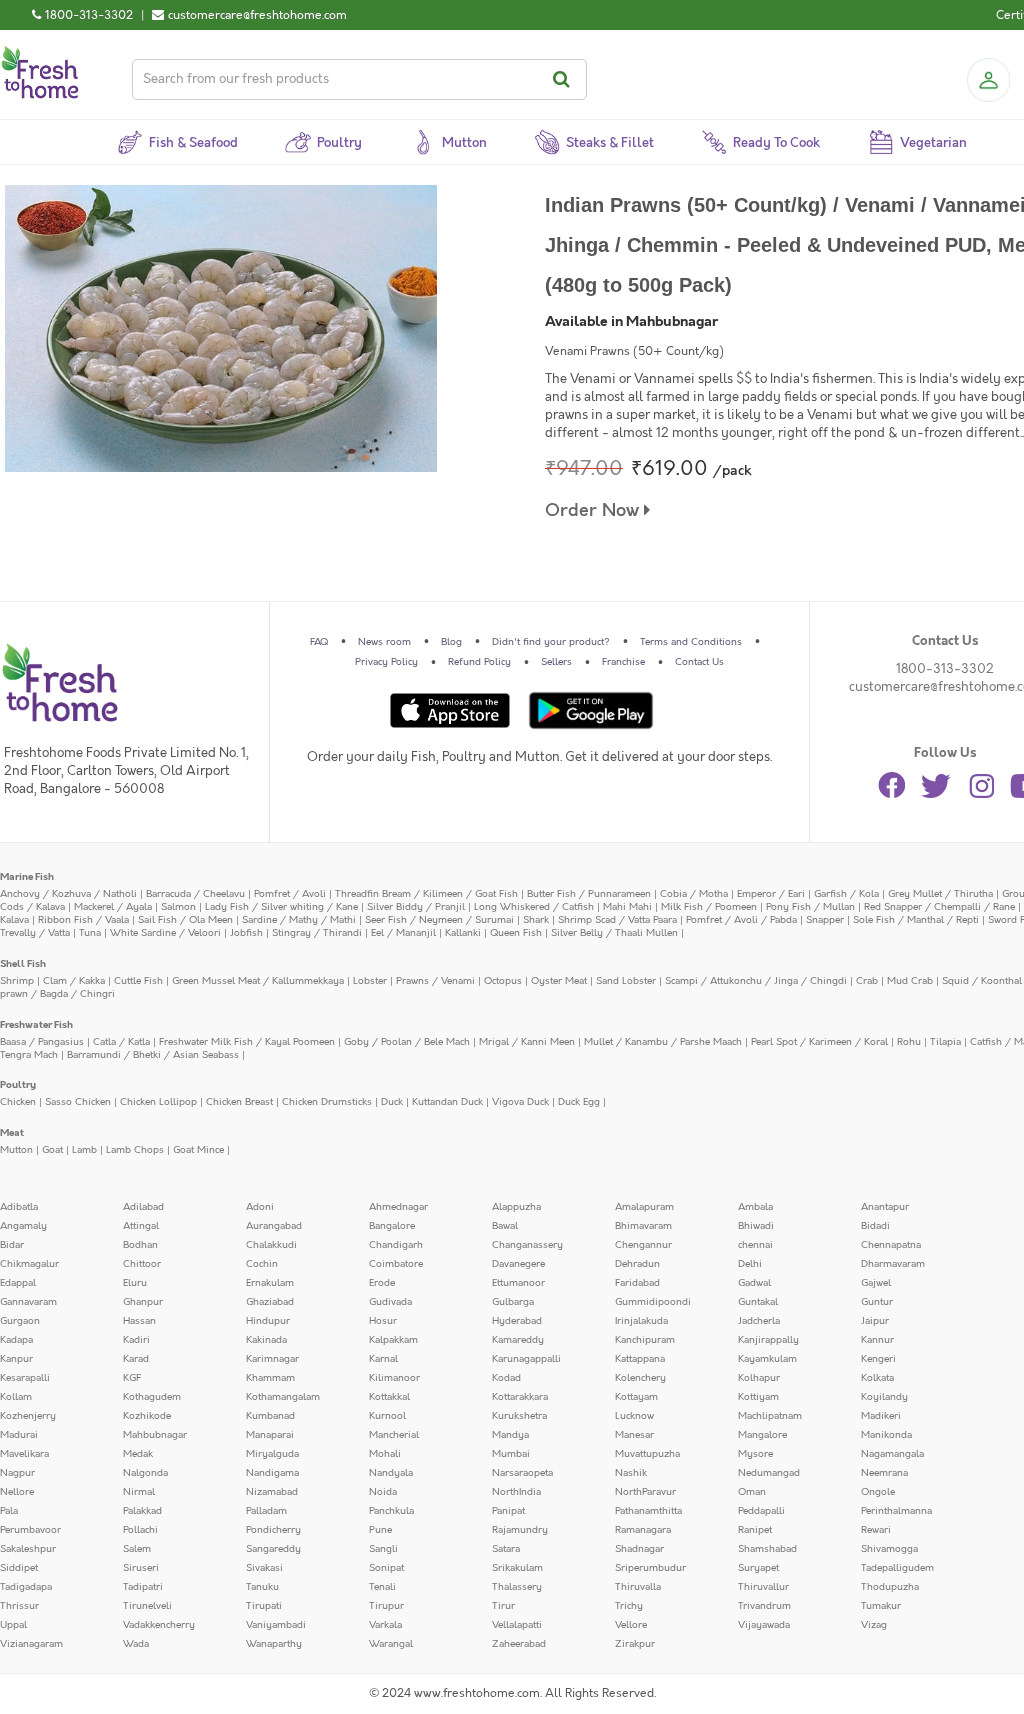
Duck (392, 1102)
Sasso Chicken (78, 1102)
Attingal (141, 1226)
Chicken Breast (239, 1102)
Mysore (755, 1454)
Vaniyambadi (276, 1625)
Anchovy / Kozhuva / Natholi (68, 894)
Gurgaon (20, 1321)
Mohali (385, 1454)
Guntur (877, 1302)
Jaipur (875, 1321)
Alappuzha (516, 1207)
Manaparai (270, 1435)
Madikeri (881, 1416)
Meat (12, 1133)
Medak (138, 1454)
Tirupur (386, 1606)
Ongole (878, 1492)
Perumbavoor (30, 1530)
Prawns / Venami (435, 981)
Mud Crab (910, 981)
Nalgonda (145, 1473)
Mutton (16, 1150)
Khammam (270, 1378)
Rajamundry (520, 1530)
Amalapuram (644, 1207)
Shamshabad (767, 1549)
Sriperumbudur (650, 1568)
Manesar (634, 1435)
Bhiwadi (756, 1226)
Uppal (13, 1625)
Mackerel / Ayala (113, 907)
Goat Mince (198, 1150)
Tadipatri (143, 1587)
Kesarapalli (25, 1378)
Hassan (139, 1321)
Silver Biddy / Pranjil (416, 907)
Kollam (16, 1397)
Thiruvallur (763, 1587)
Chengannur (643, 1245)
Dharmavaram (893, 1264)
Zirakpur (635, 1644)
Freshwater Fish (36, 1025)
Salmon (178, 907)
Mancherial (394, 1435)
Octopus (503, 981)
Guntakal (758, 1302)
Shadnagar (639, 1549)
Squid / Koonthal (982, 981)
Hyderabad (517, 1321)
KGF (132, 1378)
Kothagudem (152, 1397)
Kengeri (878, 1359)
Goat (52, 1150)
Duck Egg (579, 1102)
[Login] (988, 80)
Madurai (19, 1435)
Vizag (874, 1625)
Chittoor (142, 1264)
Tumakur (881, 1606)
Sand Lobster (626, 981)
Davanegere (518, 1264)
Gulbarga (513, 1302)
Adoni (260, 1207)
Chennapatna (891, 1245)
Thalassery (517, 1587)
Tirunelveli (147, 1606)
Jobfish (246, 933)
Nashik (631, 1473)
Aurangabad (274, 1226)
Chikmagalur (29, 1264)
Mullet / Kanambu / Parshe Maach (663, 1042)
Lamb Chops (135, 1150)
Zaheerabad (519, 1644)
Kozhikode (147, 1416)
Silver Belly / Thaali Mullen (614, 933)
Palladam (266, 1511)
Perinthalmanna (896, 1511)
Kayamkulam (767, 1359)
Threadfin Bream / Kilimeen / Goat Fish (426, 894)
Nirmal (139, 1492)
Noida (383, 1492)
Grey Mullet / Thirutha (940, 894)
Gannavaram (28, 1302)
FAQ (319, 642)
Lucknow (634, 1416)
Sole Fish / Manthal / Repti (916, 920)
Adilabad (143, 1207)
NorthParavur (645, 1492)
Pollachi (140, 1530)
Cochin (262, 1264)
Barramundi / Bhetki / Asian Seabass (153, 1055)
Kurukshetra (519, 1416)
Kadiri (136, 1340)
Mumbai (511, 1454)
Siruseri (141, 1568)
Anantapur (885, 1207)
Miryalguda (272, 1454)
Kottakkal (389, 1397)
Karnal (383, 1359)
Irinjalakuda (641, 1321)
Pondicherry (273, 1530)
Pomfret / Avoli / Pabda (741, 920)
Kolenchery (640, 1378)
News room (384, 642)
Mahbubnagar (155, 1435)
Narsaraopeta (522, 1473)
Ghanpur (143, 1302)
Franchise (623, 662)
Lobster (370, 981)
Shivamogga (889, 1549)
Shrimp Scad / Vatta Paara (617, 920)
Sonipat (386, 1568)
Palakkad (142, 1511)
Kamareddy (518, 1340)
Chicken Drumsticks (327, 1102)
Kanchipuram (645, 1340)
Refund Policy (479, 662)
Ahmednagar (398, 1207)
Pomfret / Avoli (290, 894)
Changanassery (527, 1245)
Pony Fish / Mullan (810, 907)
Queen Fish (516, 933)
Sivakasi (264, 1568)
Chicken (18, 1102)
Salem (137, 1549)
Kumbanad (270, 1416)
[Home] (40, 54)
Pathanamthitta (648, 1511)
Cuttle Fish (138, 981)
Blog (451, 642)
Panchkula (391, 1511)
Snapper (825, 920)
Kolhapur (759, 1378)
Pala (9, 1511)
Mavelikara (24, 1454)
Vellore (631, 1625)
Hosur (383, 1321)
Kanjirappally (768, 1340)
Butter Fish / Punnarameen (589, 894)
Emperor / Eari (771, 894)
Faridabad (637, 1283)
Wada (136, 1644)
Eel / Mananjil (403, 933)
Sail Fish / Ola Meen (185, 920)
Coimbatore (396, 1264)
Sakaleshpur (28, 1549)
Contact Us (699, 662)
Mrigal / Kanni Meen (527, 1042)
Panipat (508, 1511)
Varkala (385, 1625)
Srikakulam (517, 1568)
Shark (536, 920)
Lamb (84, 1150)
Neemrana (884, 1473)
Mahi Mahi (627, 907)
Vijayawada (764, 1625)
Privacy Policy (386, 662)
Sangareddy (273, 1549)
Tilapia (945, 1042)
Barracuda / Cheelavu (195, 894)
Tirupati (264, 1606)
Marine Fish (27, 877)
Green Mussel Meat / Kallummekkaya (258, 981)
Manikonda (886, 1435)
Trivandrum (764, 1606)
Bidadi (875, 1226)
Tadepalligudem (897, 1568)
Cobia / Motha (694, 894)
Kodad (506, 1378)
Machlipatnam (770, 1416)
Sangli (383, 1549)
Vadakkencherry (159, 1625)
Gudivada (390, 1302)
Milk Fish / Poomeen (709, 907)
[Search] (564, 79)
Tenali (382, 1587)
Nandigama (272, 1473)
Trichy (629, 1606)
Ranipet (755, 1530)
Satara (506, 1549)
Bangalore (392, 1226)
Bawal (505, 1226)
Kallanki (463, 933)
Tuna (90, 933)
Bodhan (140, 1245)
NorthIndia (516, 1492)
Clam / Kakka (74, 981)
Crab (867, 981)
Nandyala (391, 1473)
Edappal (18, 1283)
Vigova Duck (520, 1102)
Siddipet (19, 1568)
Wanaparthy (274, 1644)
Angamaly (23, 1226)
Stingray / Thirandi (317, 933)
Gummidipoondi (653, 1302)
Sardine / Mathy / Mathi (299, 920)
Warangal (391, 1644)
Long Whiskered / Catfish (534, 907)
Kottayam (636, 1397)
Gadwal (754, 1283)
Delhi (750, 1264)
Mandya (510, 1435)
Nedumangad (769, 1473)
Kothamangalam (283, 1397)
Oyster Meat (559, 981)
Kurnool (387, 1416)
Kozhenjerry (28, 1416)
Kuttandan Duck (447, 1102)
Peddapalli (761, 1511)
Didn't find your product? (551, 642)
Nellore (17, 1492)
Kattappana (640, 1359)
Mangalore (762, 1435)
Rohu (909, 1042)
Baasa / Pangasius (42, 1042)
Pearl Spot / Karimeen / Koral (819, 1042)
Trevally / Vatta (35, 933)
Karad (136, 1359)
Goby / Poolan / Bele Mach (407, 1042)
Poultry (18, 1085)
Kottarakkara (520, 1397)
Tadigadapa (26, 1587)
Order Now (594, 510)
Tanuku (262, 1587)
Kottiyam (758, 1397)
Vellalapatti (517, 1625)
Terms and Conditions (691, 642)
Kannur (877, 1340)
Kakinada (266, 1340)
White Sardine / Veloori (165, 933)
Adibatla (19, 1207)
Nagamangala (892, 1454)
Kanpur (16, 1359)
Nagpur (17, 1473)
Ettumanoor (518, 1283)
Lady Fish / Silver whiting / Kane (281, 907)
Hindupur (268, 1321)
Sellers (556, 662)
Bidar (12, 1245)
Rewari (876, 1530)
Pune (380, 1530)
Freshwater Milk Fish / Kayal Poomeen (247, 1042)
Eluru (135, 1283)
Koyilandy (884, 1397)
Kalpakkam (393, 1340)
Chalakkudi (271, 1245)
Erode (382, 1283)
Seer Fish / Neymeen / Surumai (439, 920)
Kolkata (877, 1378)
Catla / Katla (121, 1042)
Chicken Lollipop (158, 1102)
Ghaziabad (270, 1302)
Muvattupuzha (647, 1454)
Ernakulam (270, 1283)
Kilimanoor (394, 1378)
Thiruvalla (638, 1587)
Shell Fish (23, 964)
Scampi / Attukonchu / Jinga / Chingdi (756, 981)
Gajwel (876, 1283)
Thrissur (19, 1606)
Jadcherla (759, 1321)
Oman (752, 1492)
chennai (755, 1245)
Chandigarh (396, 1245)
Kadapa (16, 1340)
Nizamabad (272, 1492)
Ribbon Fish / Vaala (83, 920)
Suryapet (758, 1568)
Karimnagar (272, 1359)
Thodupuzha (890, 1587)
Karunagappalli (526, 1359)
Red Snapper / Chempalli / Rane (939, 907)
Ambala (755, 1207)
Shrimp (17, 981)
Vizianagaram (31, 1644)
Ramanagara (643, 1530)
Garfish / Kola (846, 894)
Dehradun (637, 1264)
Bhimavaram (643, 1226)
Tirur (503, 1606)
